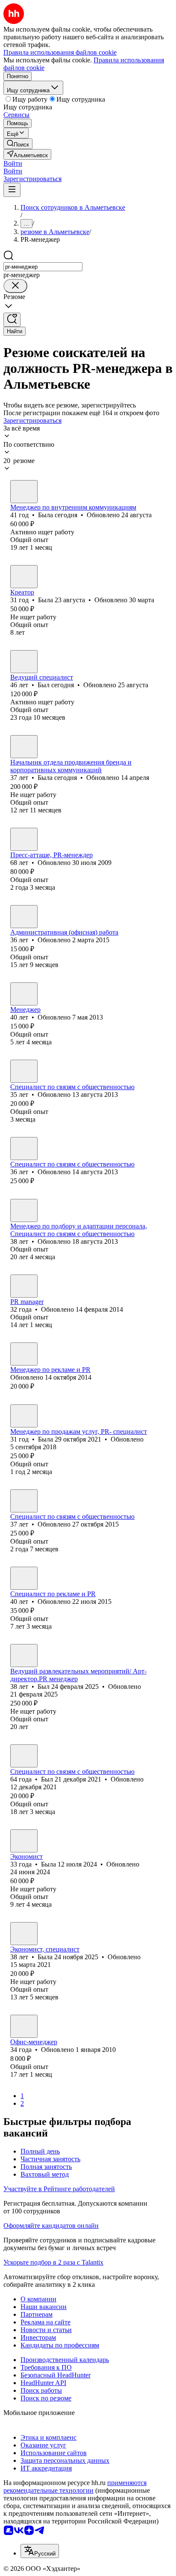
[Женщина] (24, 492)
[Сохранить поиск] (12, 320)
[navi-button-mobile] (12, 190)
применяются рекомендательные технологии (75, 2487)
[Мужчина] (24, 662)
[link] (18, 144)
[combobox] (43, 267)
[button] (13, 163)
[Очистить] (15, 286)
